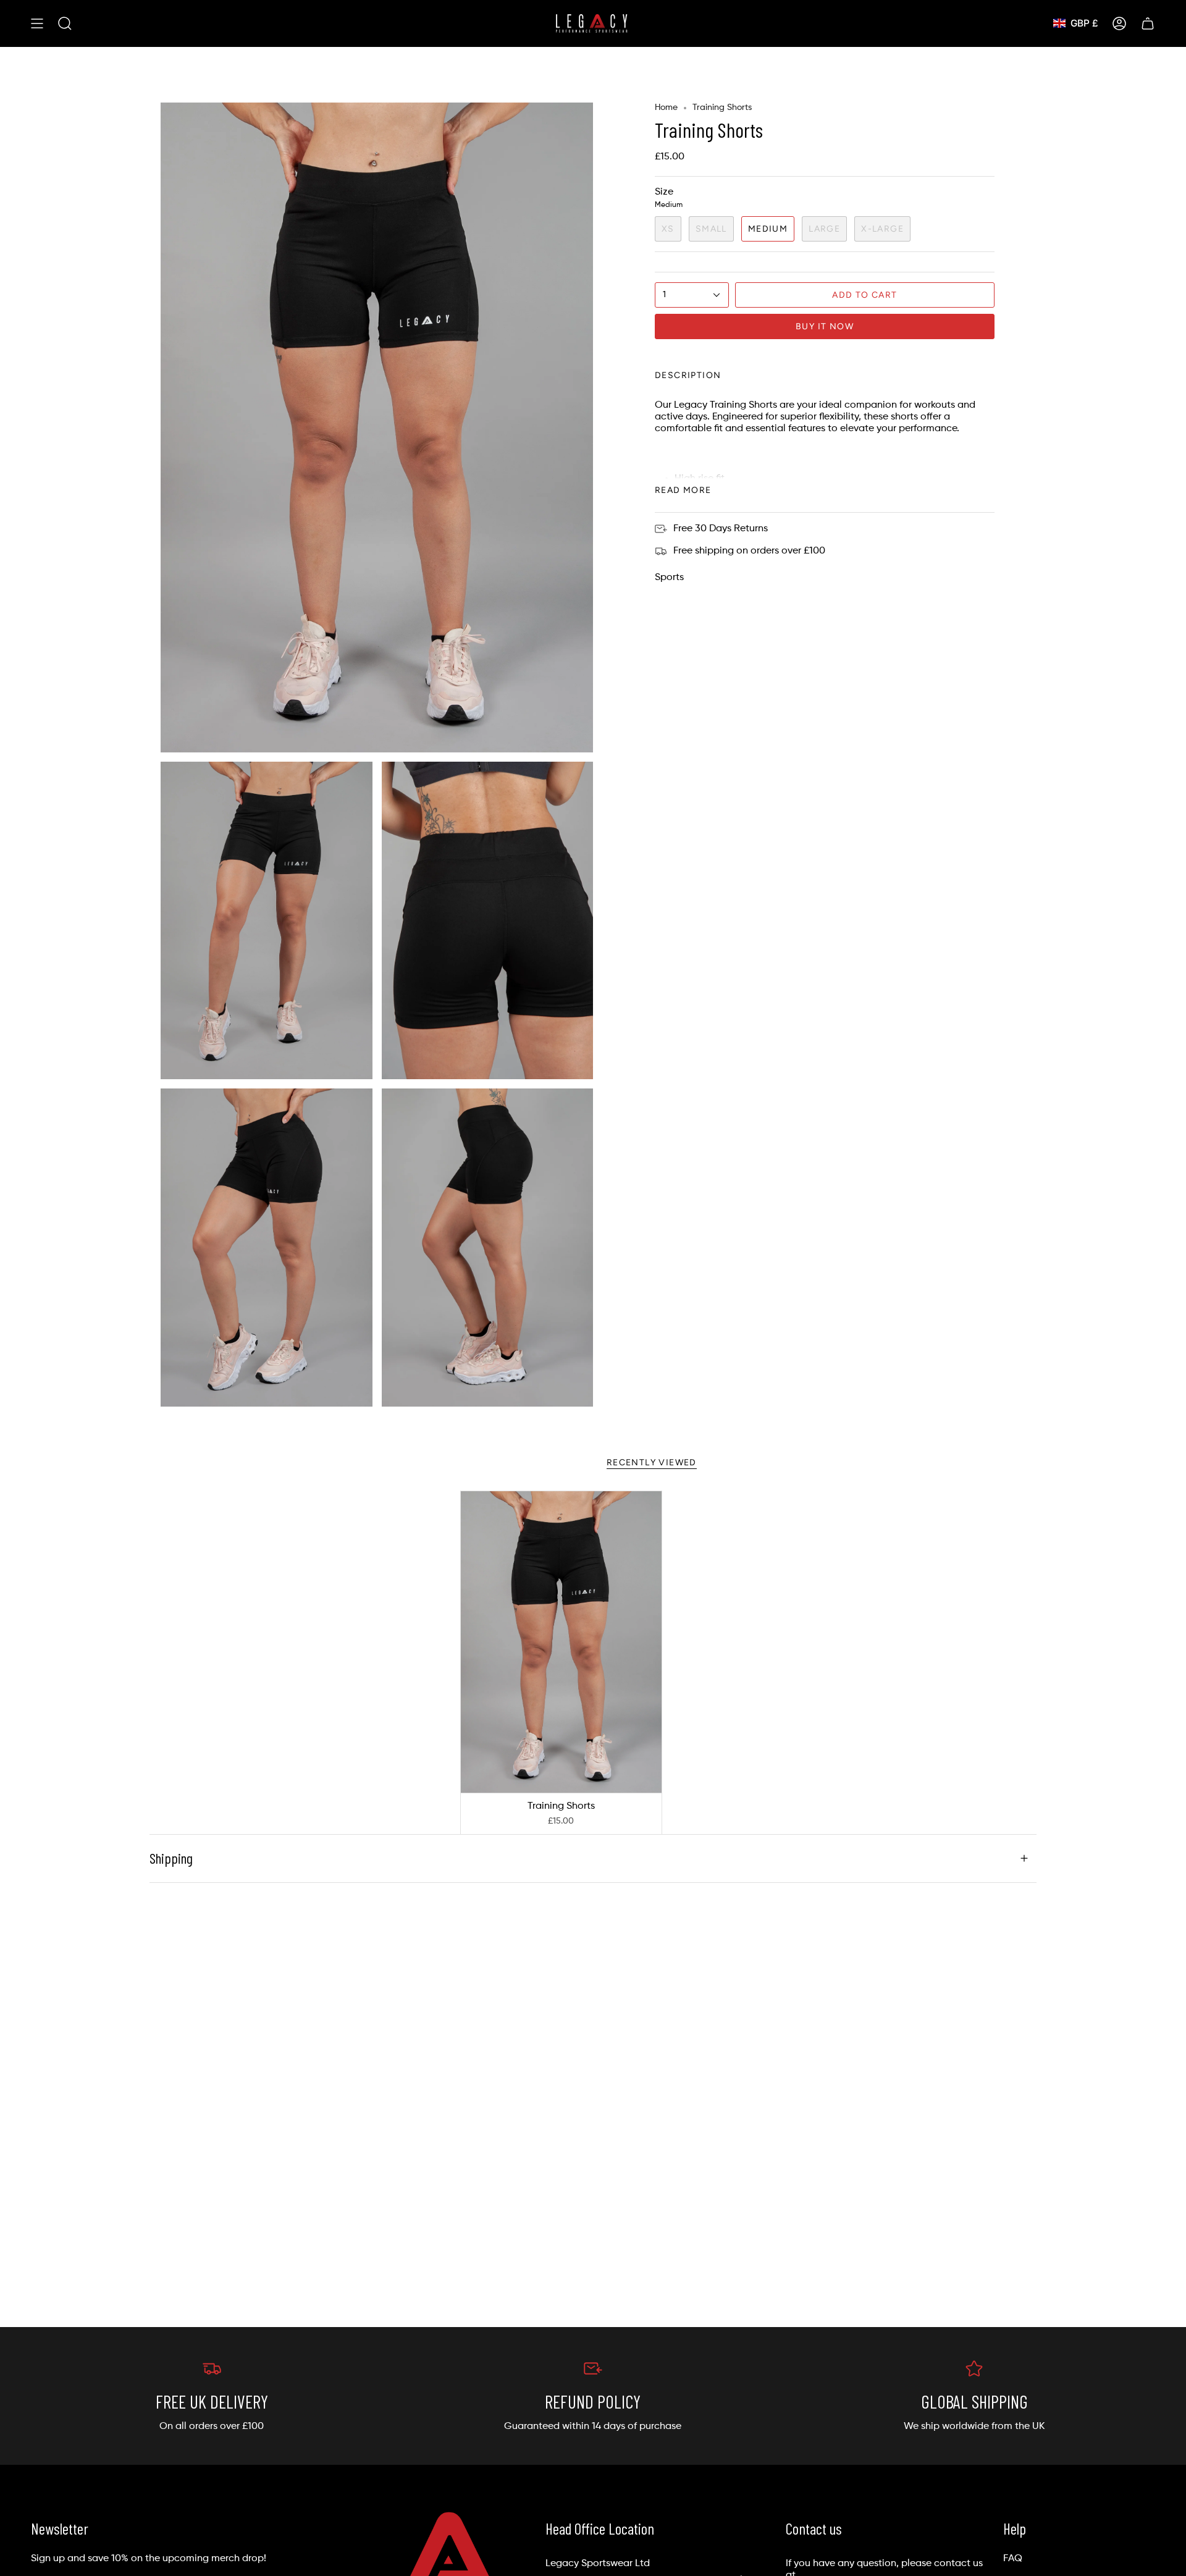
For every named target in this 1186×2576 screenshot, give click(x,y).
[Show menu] (37, 23)
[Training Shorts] (561, 1642)
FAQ (1013, 2559)
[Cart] (1148, 23)
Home (666, 107)
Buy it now (825, 326)
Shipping (171, 1858)
